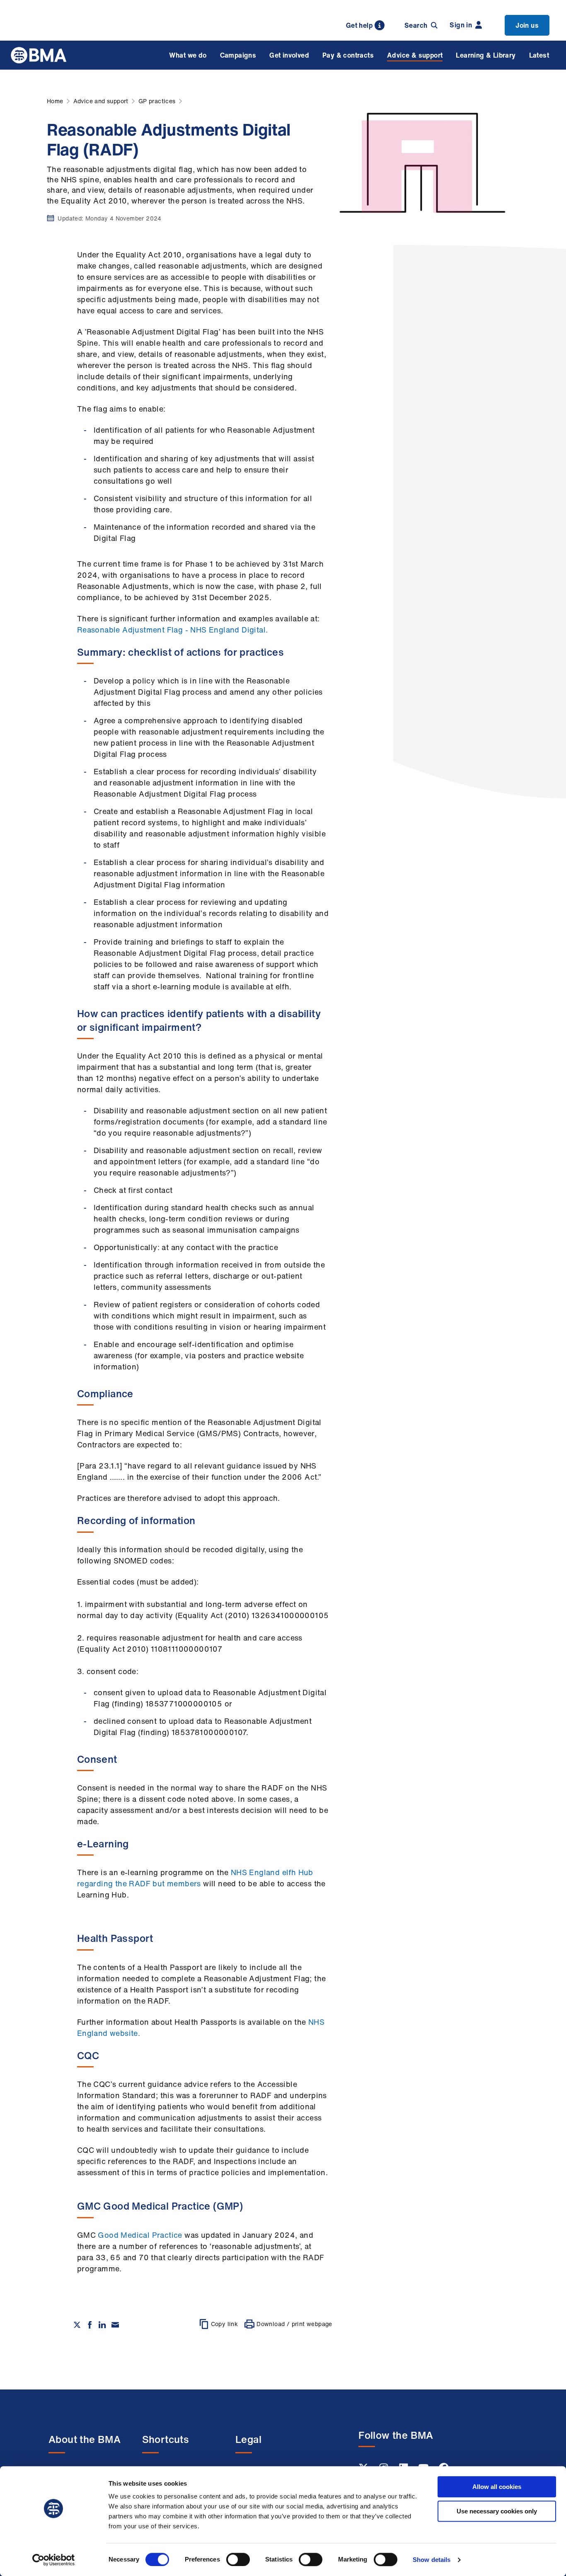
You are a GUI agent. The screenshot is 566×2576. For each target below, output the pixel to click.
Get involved (289, 55)
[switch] (238, 2559)
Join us (527, 25)
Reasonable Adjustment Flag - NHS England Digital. (173, 630)
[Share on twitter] (77, 2325)
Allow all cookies (497, 2487)
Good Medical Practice (140, 2235)
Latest (539, 55)
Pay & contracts (348, 55)
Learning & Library (486, 55)
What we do (188, 55)
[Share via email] (115, 2325)
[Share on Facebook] (90, 2325)
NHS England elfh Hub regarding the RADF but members (195, 1878)
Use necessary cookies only (497, 2511)
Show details (432, 2560)
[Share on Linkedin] (102, 2325)
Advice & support (415, 55)
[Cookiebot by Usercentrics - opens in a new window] (54, 2560)
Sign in (461, 25)
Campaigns (238, 55)
